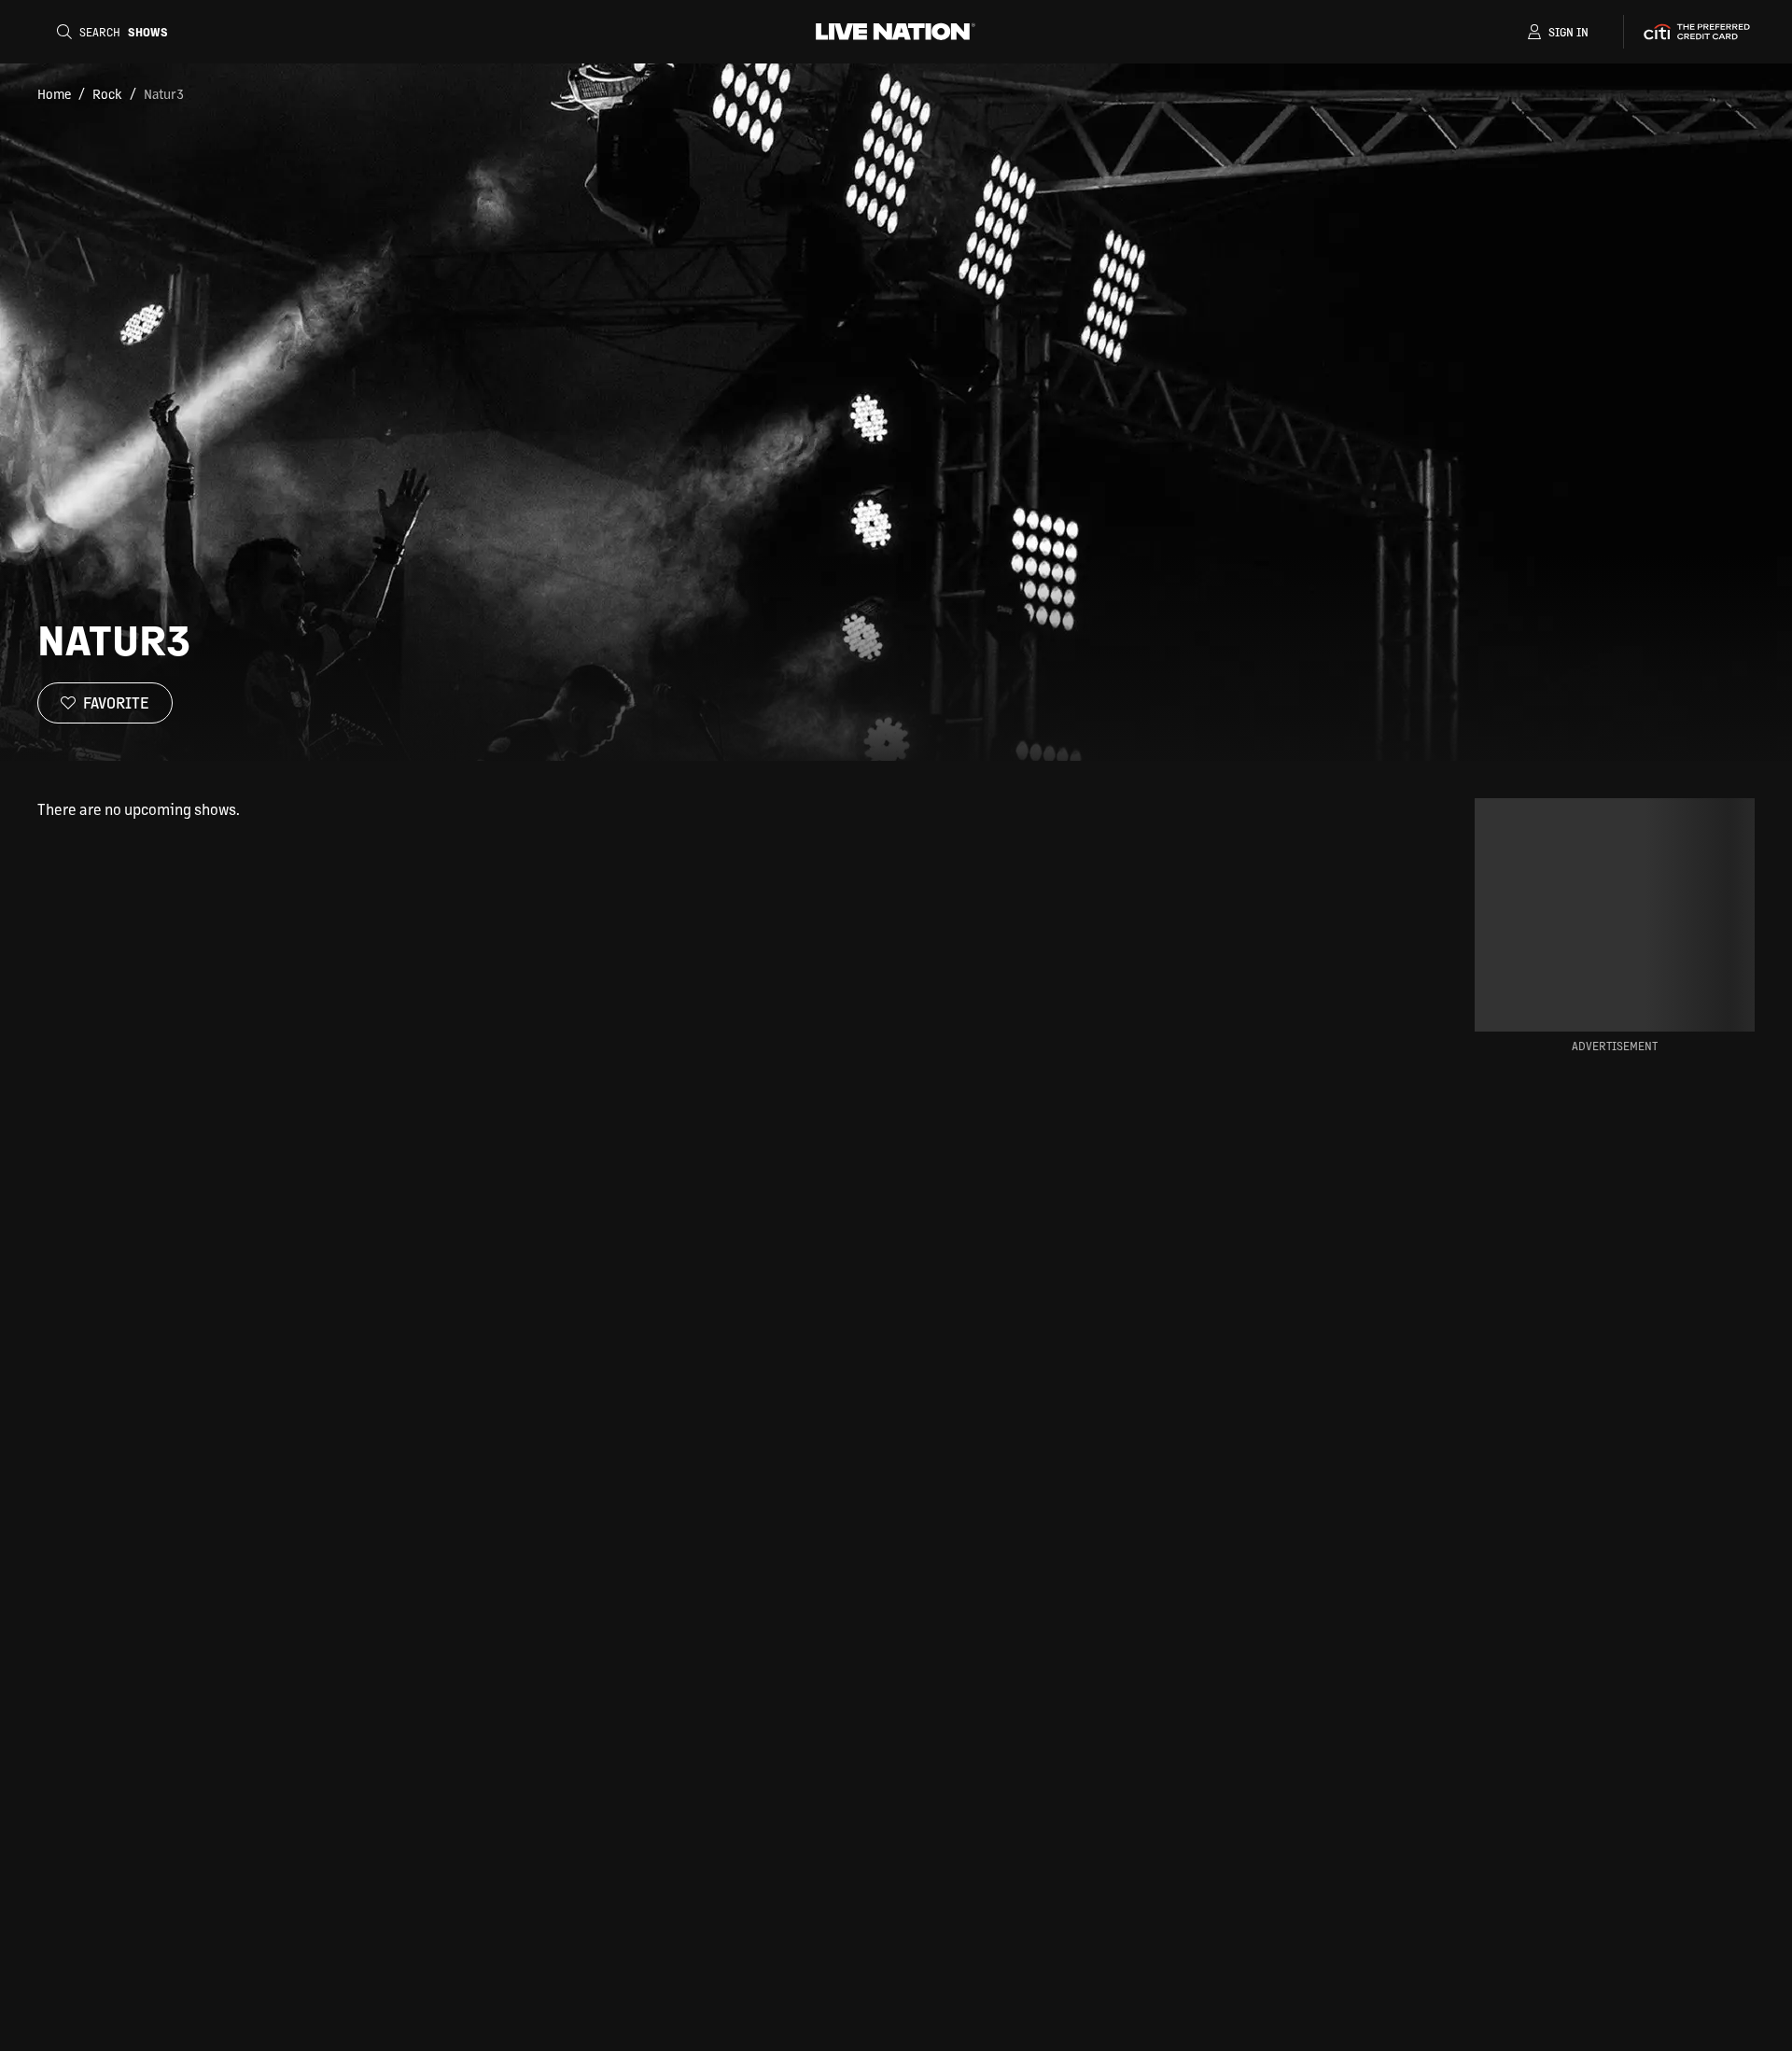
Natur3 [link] (164, 93)
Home (54, 93)
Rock (107, 93)
